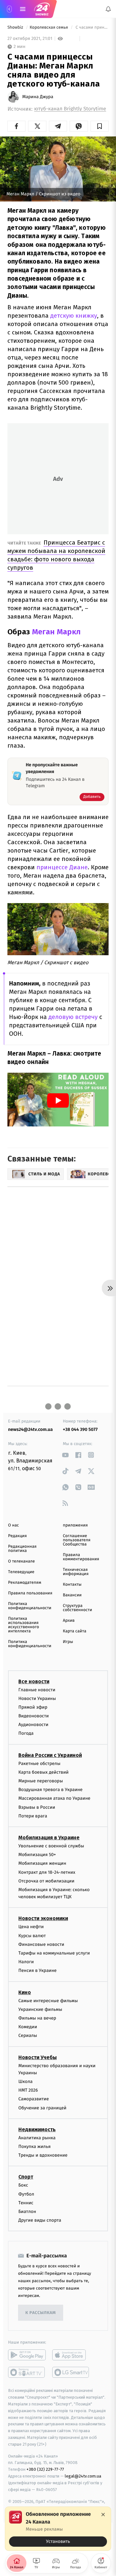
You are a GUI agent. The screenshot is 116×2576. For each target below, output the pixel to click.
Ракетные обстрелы (39, 1763)
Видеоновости (34, 1716)
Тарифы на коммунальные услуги (54, 1953)
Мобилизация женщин (42, 1863)
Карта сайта (75, 1631)
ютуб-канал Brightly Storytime (70, 109)
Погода (26, 1733)
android (27, 2355)
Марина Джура (38, 97)
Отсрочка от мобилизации (46, 1881)
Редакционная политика (22, 1549)
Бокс (23, 2185)
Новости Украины (37, 1698)
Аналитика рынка (37, 2137)
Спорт (26, 2177)
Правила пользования (30, 1593)
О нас (13, 1525)
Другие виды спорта (40, 2220)
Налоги (26, 1962)
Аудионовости (33, 1725)
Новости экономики (43, 1918)
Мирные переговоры (41, 1781)
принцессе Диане (62, 867)
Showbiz (16, 28)
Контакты (72, 1585)
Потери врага (33, 1816)
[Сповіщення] (108, 9)
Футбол (26, 2194)
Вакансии (72, 1595)
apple (71, 2355)
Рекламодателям (25, 1583)
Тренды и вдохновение (43, 2155)
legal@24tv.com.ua (83, 2476)
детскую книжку (74, 316)
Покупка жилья (34, 2147)
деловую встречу (73, 1017)
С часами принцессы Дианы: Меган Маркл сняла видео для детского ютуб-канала (92, 28)
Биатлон (27, 2212)
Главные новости (37, 1689)
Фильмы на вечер (37, 2018)
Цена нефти (31, 1927)
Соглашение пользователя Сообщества (77, 1540)
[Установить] (58, 2529)
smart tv (27, 2372)
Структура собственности (77, 1608)
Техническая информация (76, 1572)
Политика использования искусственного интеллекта (24, 1625)
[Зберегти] (100, 126)
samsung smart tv (71, 2372)
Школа (25, 2081)
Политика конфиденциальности (30, 1606)
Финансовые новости (41, 1944)
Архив (69, 1621)
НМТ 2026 (28, 2090)
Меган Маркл (56, 632)
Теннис (26, 2203)
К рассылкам (41, 2313)
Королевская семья (49, 28)
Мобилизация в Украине (49, 1838)
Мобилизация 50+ (37, 1855)
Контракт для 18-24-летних (47, 1872)
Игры (68, 1642)
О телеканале (21, 1561)
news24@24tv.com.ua (30, 1429)
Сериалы (28, 2035)
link (65, 1455)
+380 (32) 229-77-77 (45, 2469)
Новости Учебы (38, 2057)
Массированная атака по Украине (54, 1798)
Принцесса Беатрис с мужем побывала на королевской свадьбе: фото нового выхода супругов (56, 555)
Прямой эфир (33, 1707)
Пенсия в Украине (38, 1970)
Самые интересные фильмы (48, 2000)
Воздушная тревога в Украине (50, 1790)
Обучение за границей (42, 2108)
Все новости (34, 1681)
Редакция (17, 1536)
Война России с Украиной (50, 1755)
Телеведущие (21, 1572)
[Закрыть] (103, 2515)
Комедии (28, 2027)
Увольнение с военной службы (51, 1846)
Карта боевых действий (43, 1772)
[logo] (42, 9)
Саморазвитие (34, 2099)
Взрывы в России (37, 1807)
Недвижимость (37, 2129)
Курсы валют (32, 1935)
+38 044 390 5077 (80, 1429)
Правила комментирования (81, 1557)
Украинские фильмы (40, 2009)
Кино (25, 1992)
